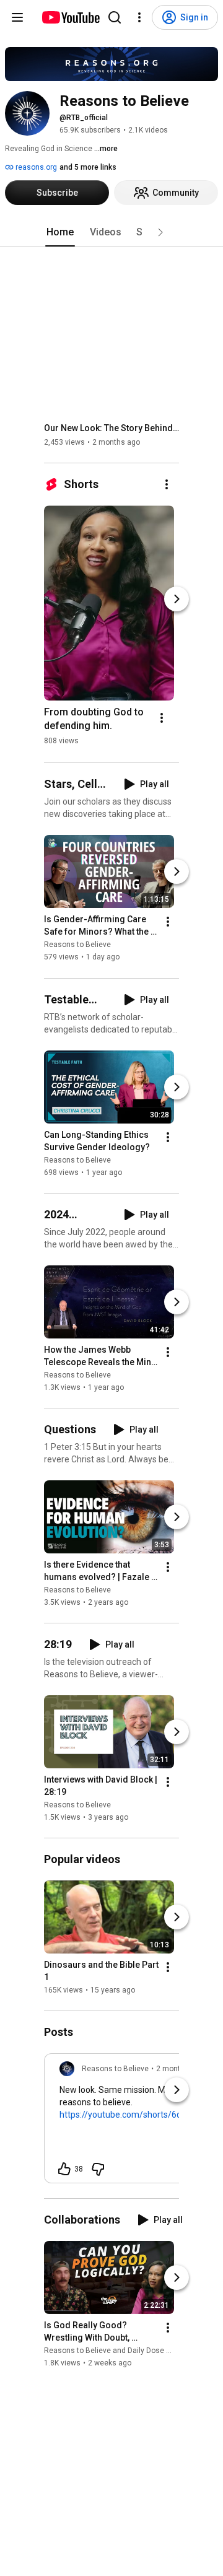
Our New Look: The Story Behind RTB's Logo (112, 428)
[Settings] (139, 17)
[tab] (60, 232)
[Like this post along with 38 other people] (64, 2169)
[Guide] (17, 17)
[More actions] (167, 484)
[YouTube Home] (70, 17)
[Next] (177, 599)
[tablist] (111, 232)
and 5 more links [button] (88, 167)
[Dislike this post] (98, 2169)
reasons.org (35, 167)
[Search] (115, 17)
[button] (160, 232)
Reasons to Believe (77, 945)
